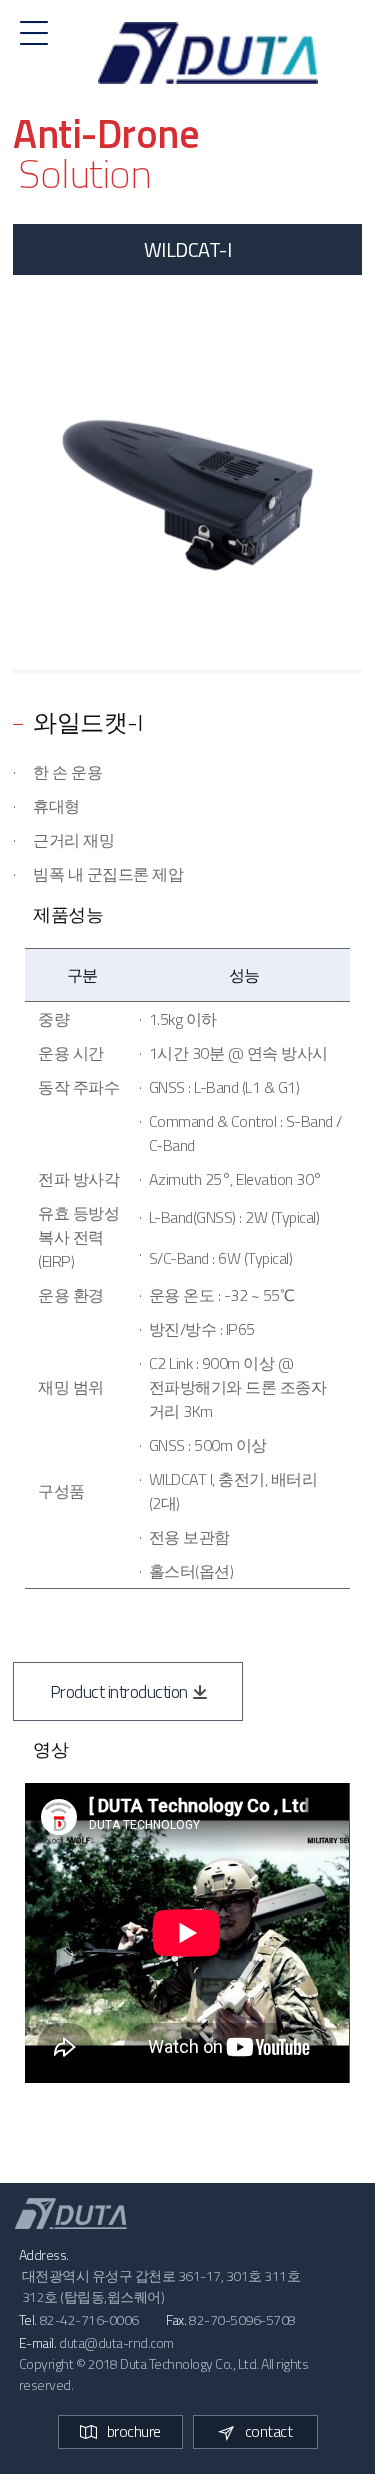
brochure (134, 2431)
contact (269, 2431)
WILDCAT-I (188, 249)
